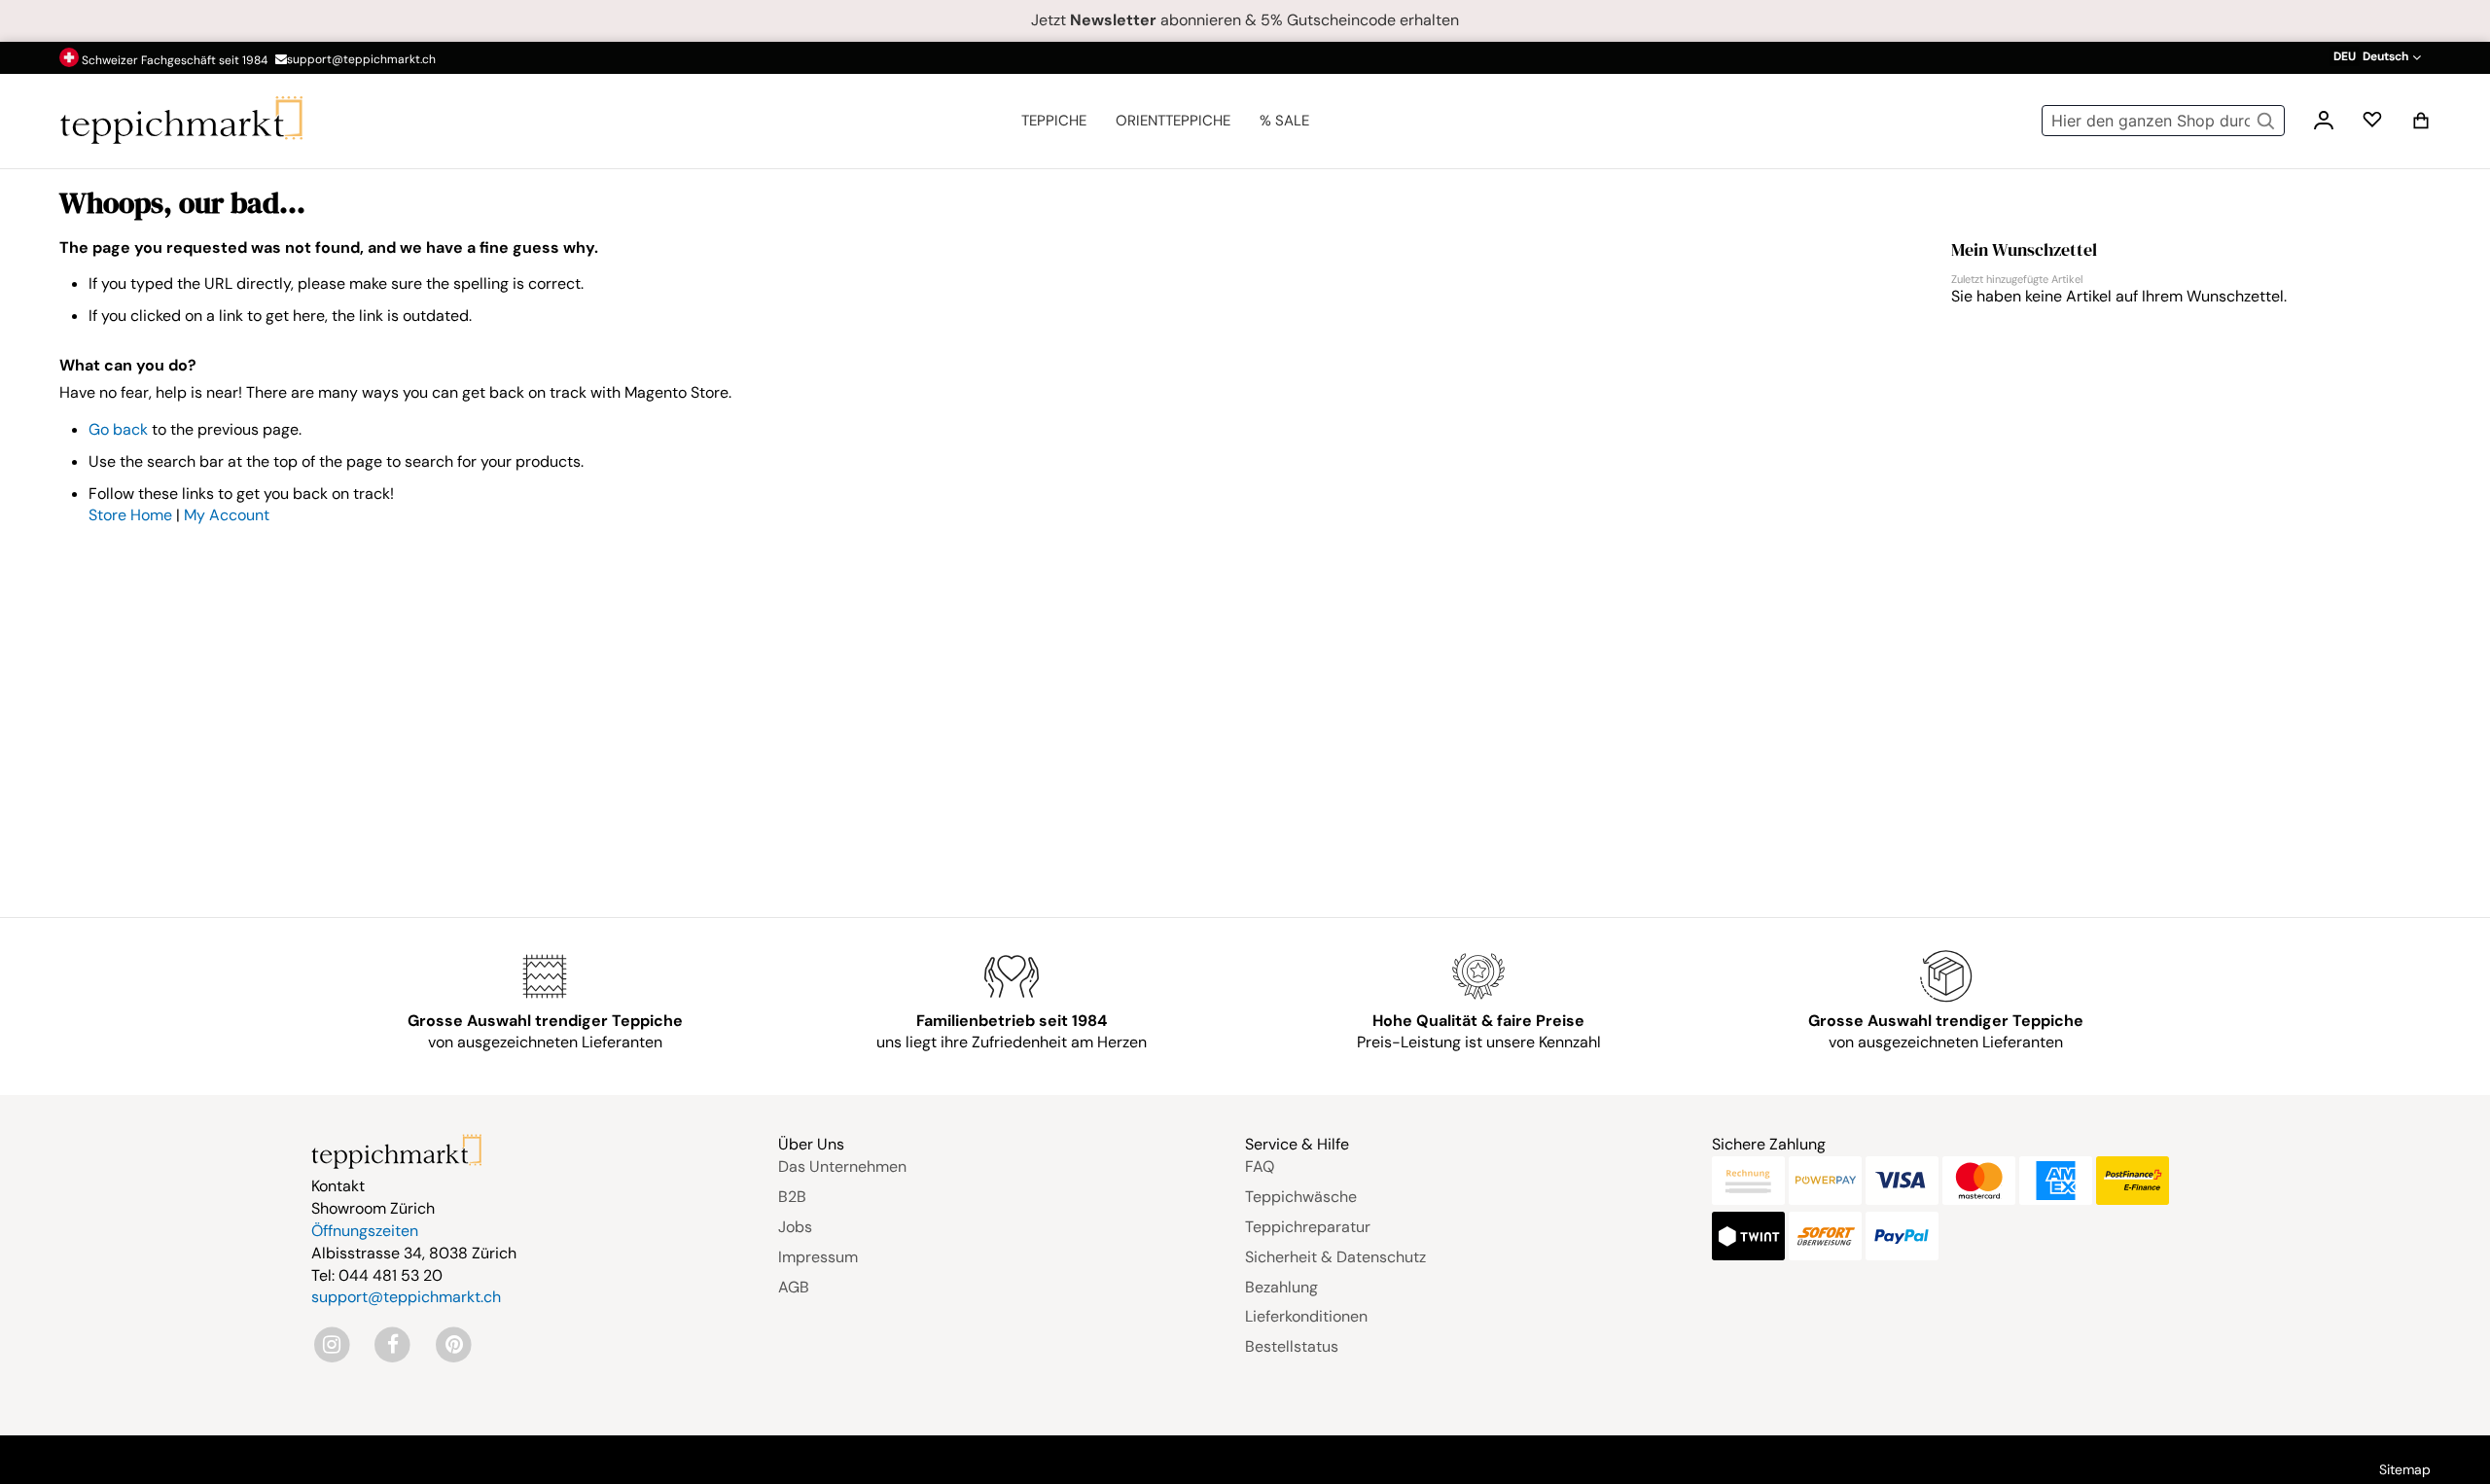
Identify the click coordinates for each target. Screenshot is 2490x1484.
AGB (794, 1287)
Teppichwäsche (1301, 1197)
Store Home (130, 515)
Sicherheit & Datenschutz (1335, 1257)
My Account (227, 515)
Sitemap (2405, 1469)
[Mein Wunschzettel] (2372, 124)
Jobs (795, 1227)
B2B (792, 1197)
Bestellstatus (1292, 1346)
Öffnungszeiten (365, 1231)
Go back (118, 429)
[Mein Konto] (2324, 123)
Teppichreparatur (1308, 1227)
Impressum (818, 1257)
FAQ (1260, 1166)
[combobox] (2163, 121)
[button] (2375, 57)
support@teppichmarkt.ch (361, 59)
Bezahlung (1281, 1287)
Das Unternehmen (842, 1166)
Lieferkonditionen (1306, 1316)
